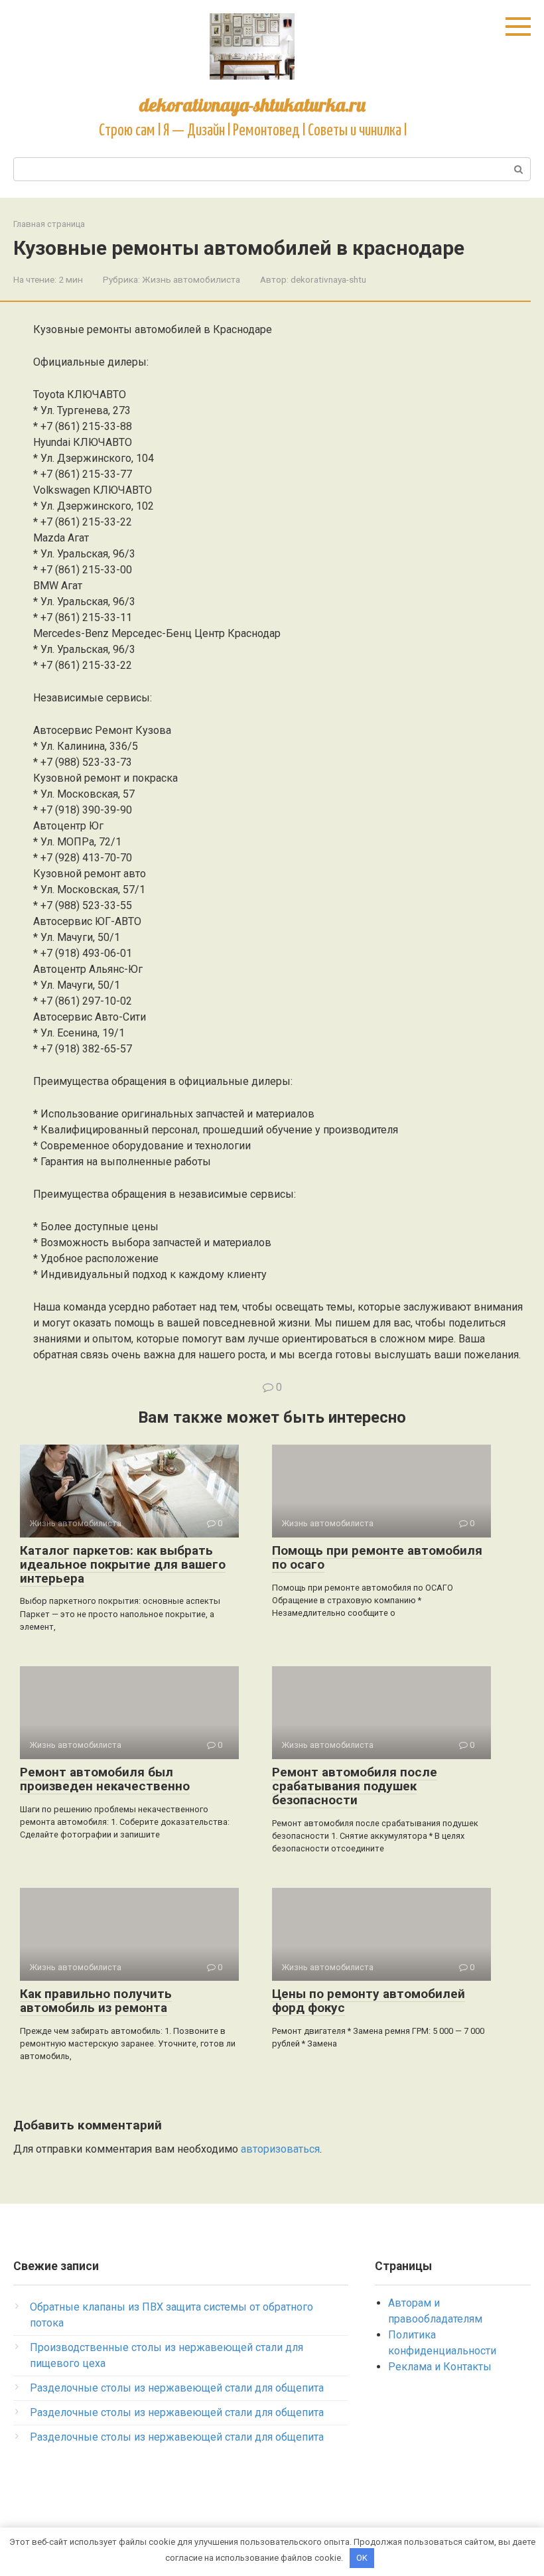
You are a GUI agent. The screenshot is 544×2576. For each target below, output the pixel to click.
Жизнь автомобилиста (191, 279)
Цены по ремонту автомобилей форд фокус (369, 2001)
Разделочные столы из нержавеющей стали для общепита (177, 2388)
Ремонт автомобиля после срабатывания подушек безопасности (355, 1786)
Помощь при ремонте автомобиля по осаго (377, 1557)
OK (362, 2558)
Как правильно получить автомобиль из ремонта (96, 2001)
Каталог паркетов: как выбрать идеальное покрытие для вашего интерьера (123, 1564)
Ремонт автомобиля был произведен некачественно (105, 1779)
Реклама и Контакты (440, 2367)
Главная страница (49, 224)
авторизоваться (280, 2149)
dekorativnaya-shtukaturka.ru (252, 105)
